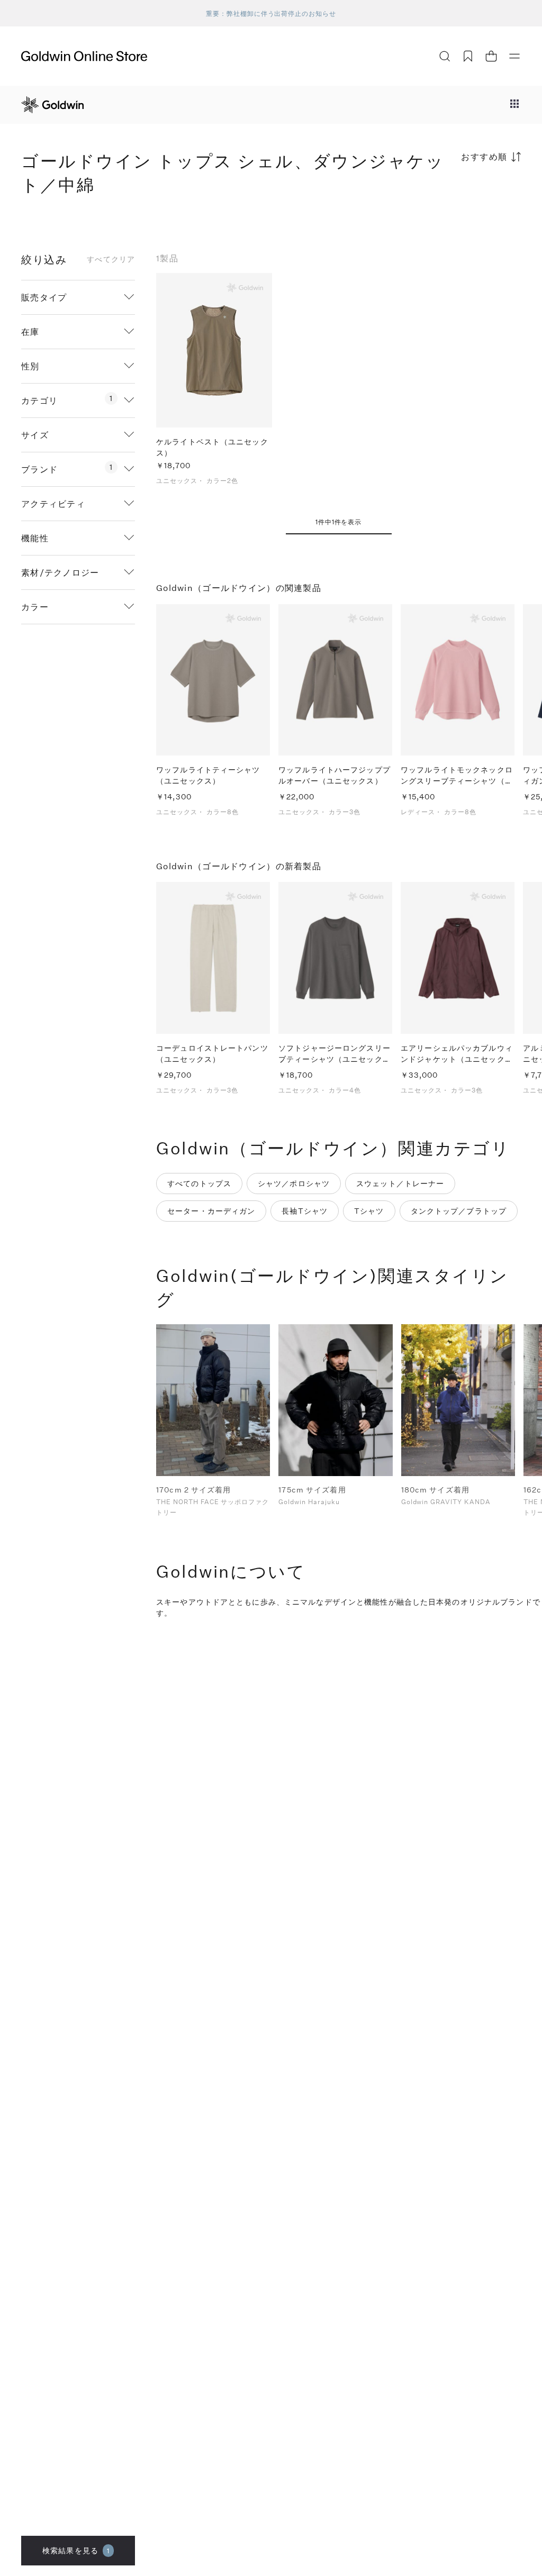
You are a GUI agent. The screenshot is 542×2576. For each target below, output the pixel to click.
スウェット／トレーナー (400, 1183)
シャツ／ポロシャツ (294, 1183)
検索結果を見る (76, 2550)
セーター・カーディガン (211, 1211)
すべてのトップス (199, 1183)
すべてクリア (111, 259)
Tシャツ (369, 1211)
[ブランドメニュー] (514, 105)
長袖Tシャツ (305, 1211)
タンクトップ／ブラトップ (459, 1211)
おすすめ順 (484, 156)
